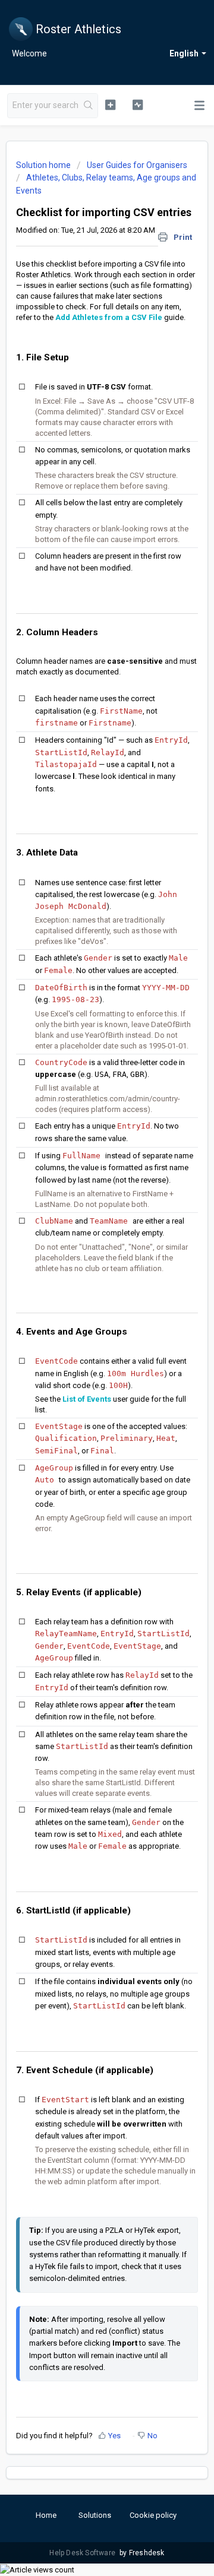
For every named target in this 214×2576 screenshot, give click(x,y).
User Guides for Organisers (137, 165)
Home (46, 2515)
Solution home (44, 165)
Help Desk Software (83, 2553)
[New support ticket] (110, 104)
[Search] (89, 106)
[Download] (85, 1319)
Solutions (95, 2515)
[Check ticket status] (138, 104)
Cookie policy (153, 2515)
